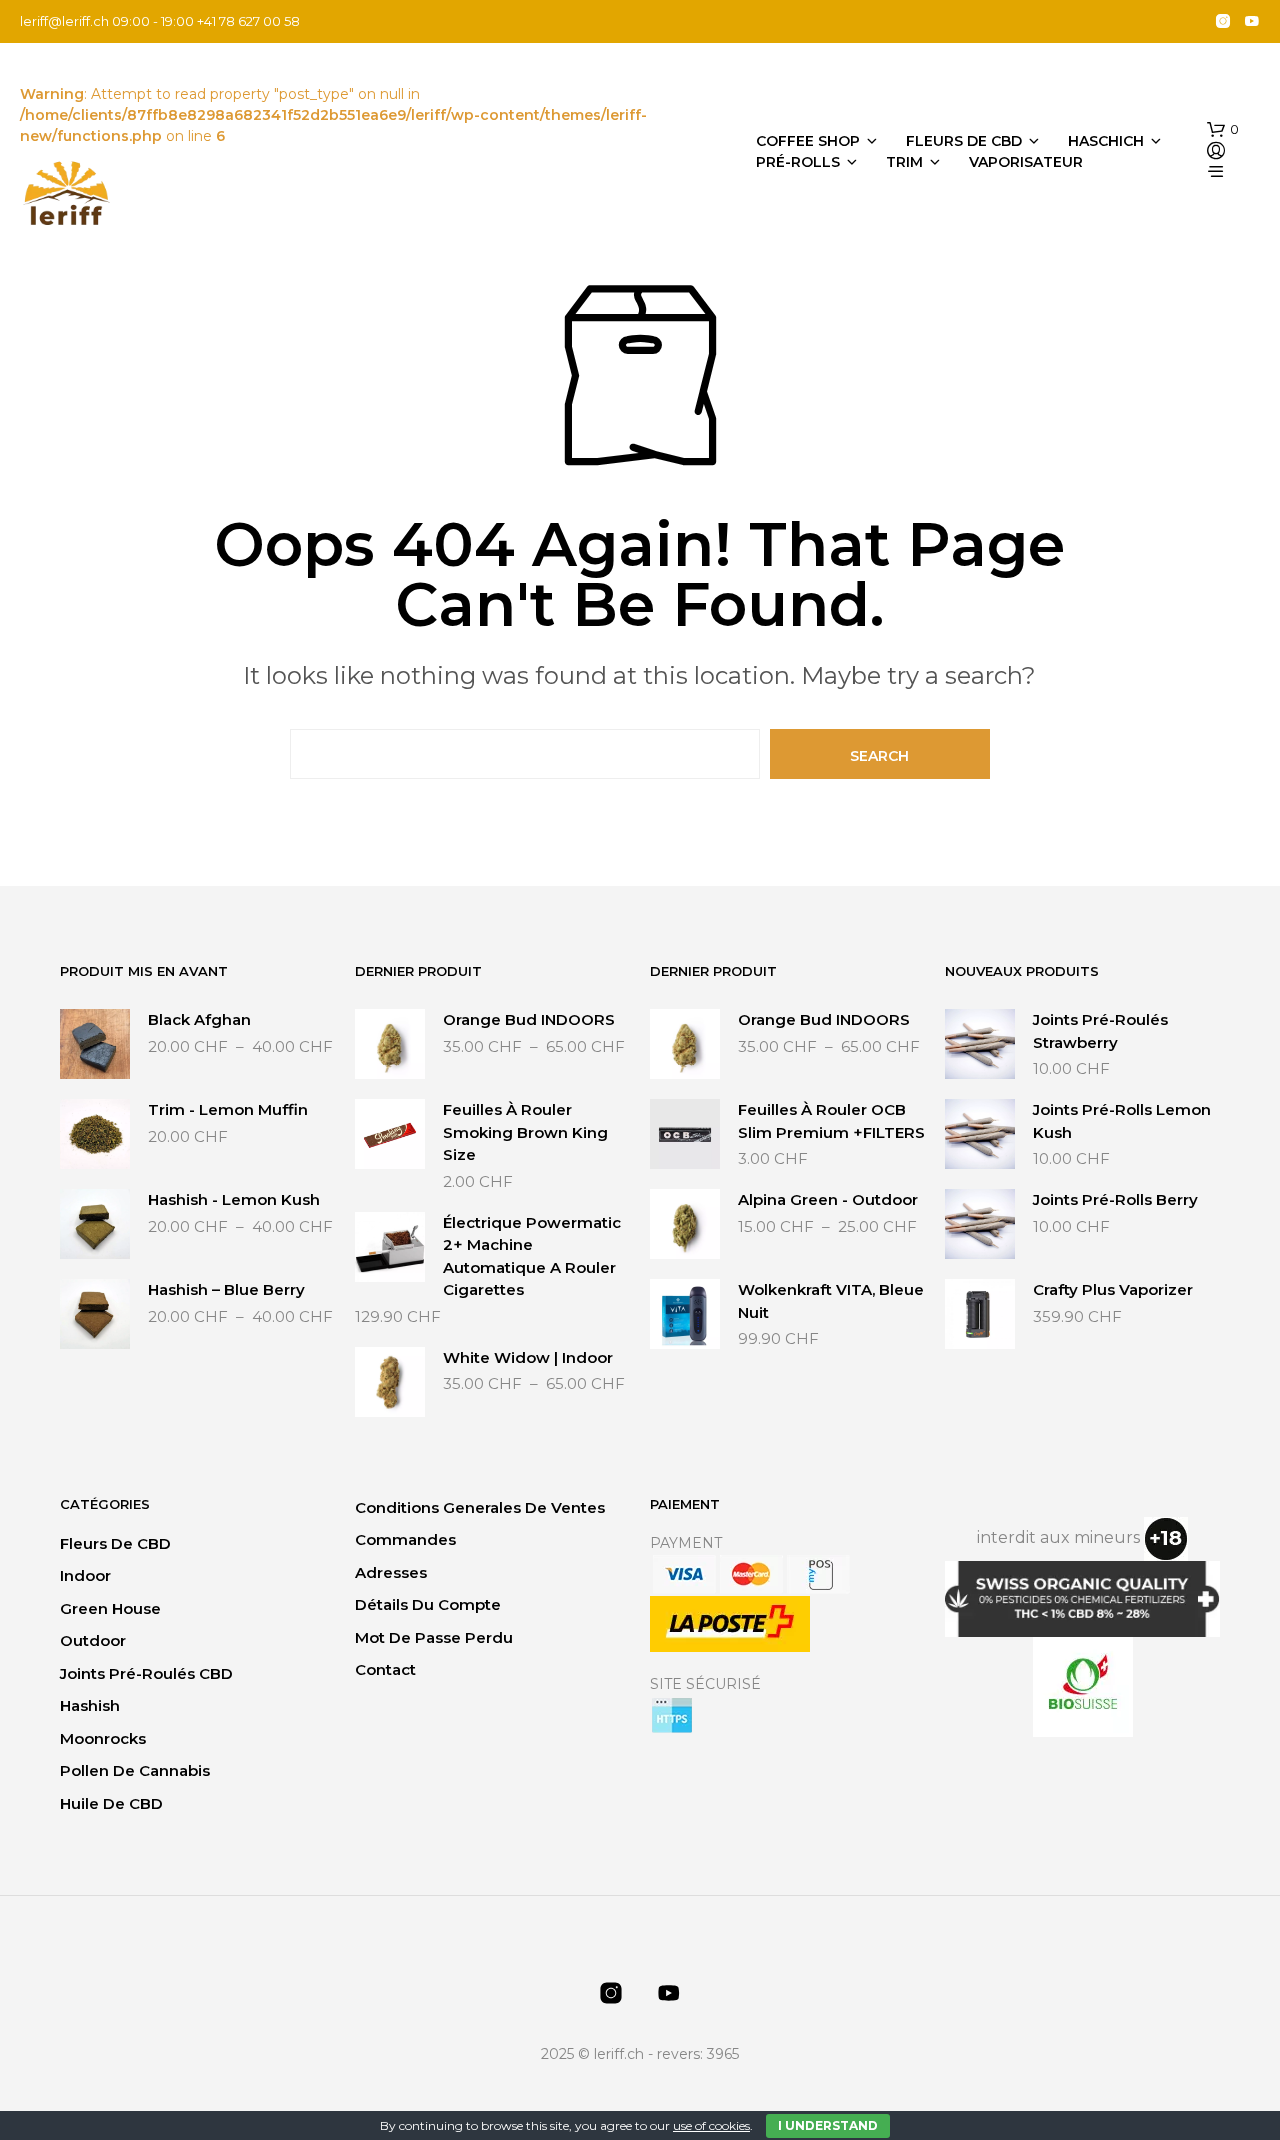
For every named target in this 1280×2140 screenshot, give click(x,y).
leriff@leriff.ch (64, 21)
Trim (904, 162)
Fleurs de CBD (964, 141)
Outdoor (93, 1640)
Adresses (391, 1572)
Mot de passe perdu (434, 1637)
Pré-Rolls (798, 162)
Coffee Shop (808, 141)
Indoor (85, 1575)
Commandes (405, 1539)
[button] (1223, 130)
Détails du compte (428, 1604)
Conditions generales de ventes (480, 1507)
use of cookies (711, 2125)
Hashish (90, 1705)
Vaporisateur (1026, 162)
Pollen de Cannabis (135, 1770)
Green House (110, 1608)
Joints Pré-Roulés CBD (146, 1673)
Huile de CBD (111, 1803)
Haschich (1106, 141)
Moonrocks (103, 1738)
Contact (385, 1669)
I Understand (828, 2125)
